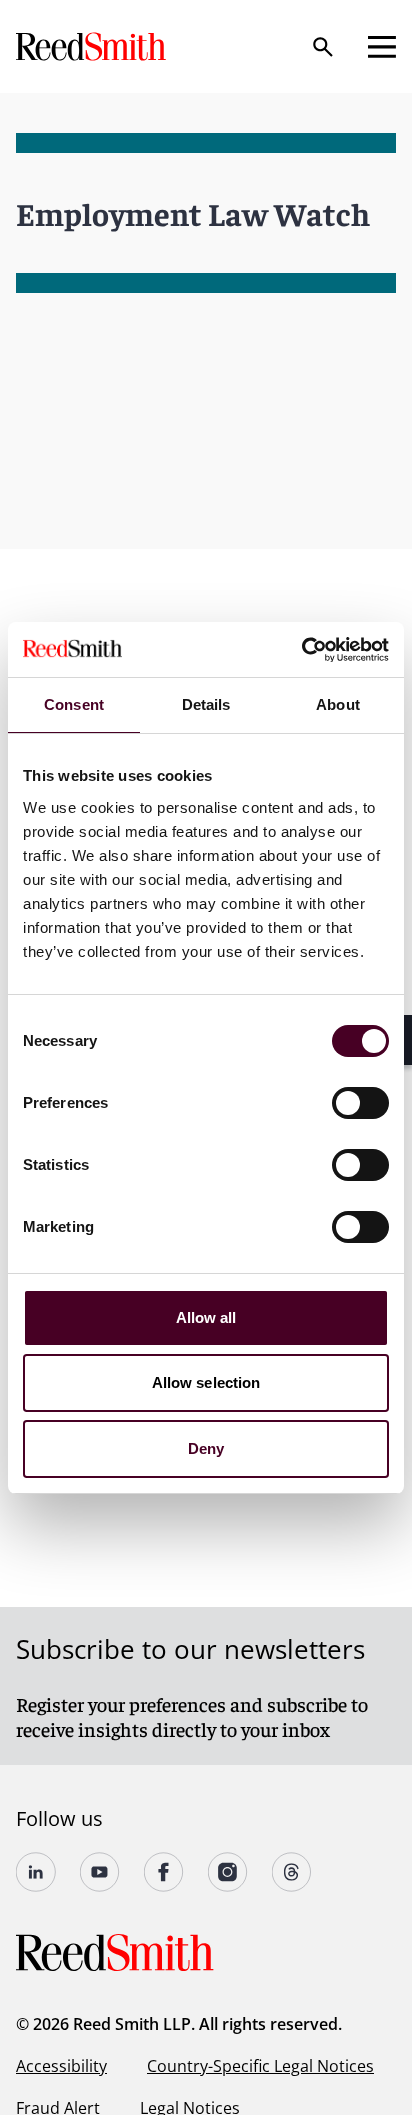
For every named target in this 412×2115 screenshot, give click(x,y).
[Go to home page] (93, 46)
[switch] (360, 1103)
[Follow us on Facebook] (164, 1872)
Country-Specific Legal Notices (260, 2066)
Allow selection (206, 1382)
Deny (206, 1448)
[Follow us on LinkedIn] (36, 1872)
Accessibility (61, 2066)
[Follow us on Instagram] (228, 1872)
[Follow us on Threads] (292, 1872)
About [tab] (338, 704)
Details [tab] (206, 704)
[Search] (323, 47)
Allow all (206, 1317)
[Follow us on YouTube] (100, 1872)
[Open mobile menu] (382, 47)
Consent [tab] (74, 704)
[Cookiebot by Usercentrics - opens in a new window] (301, 650)
